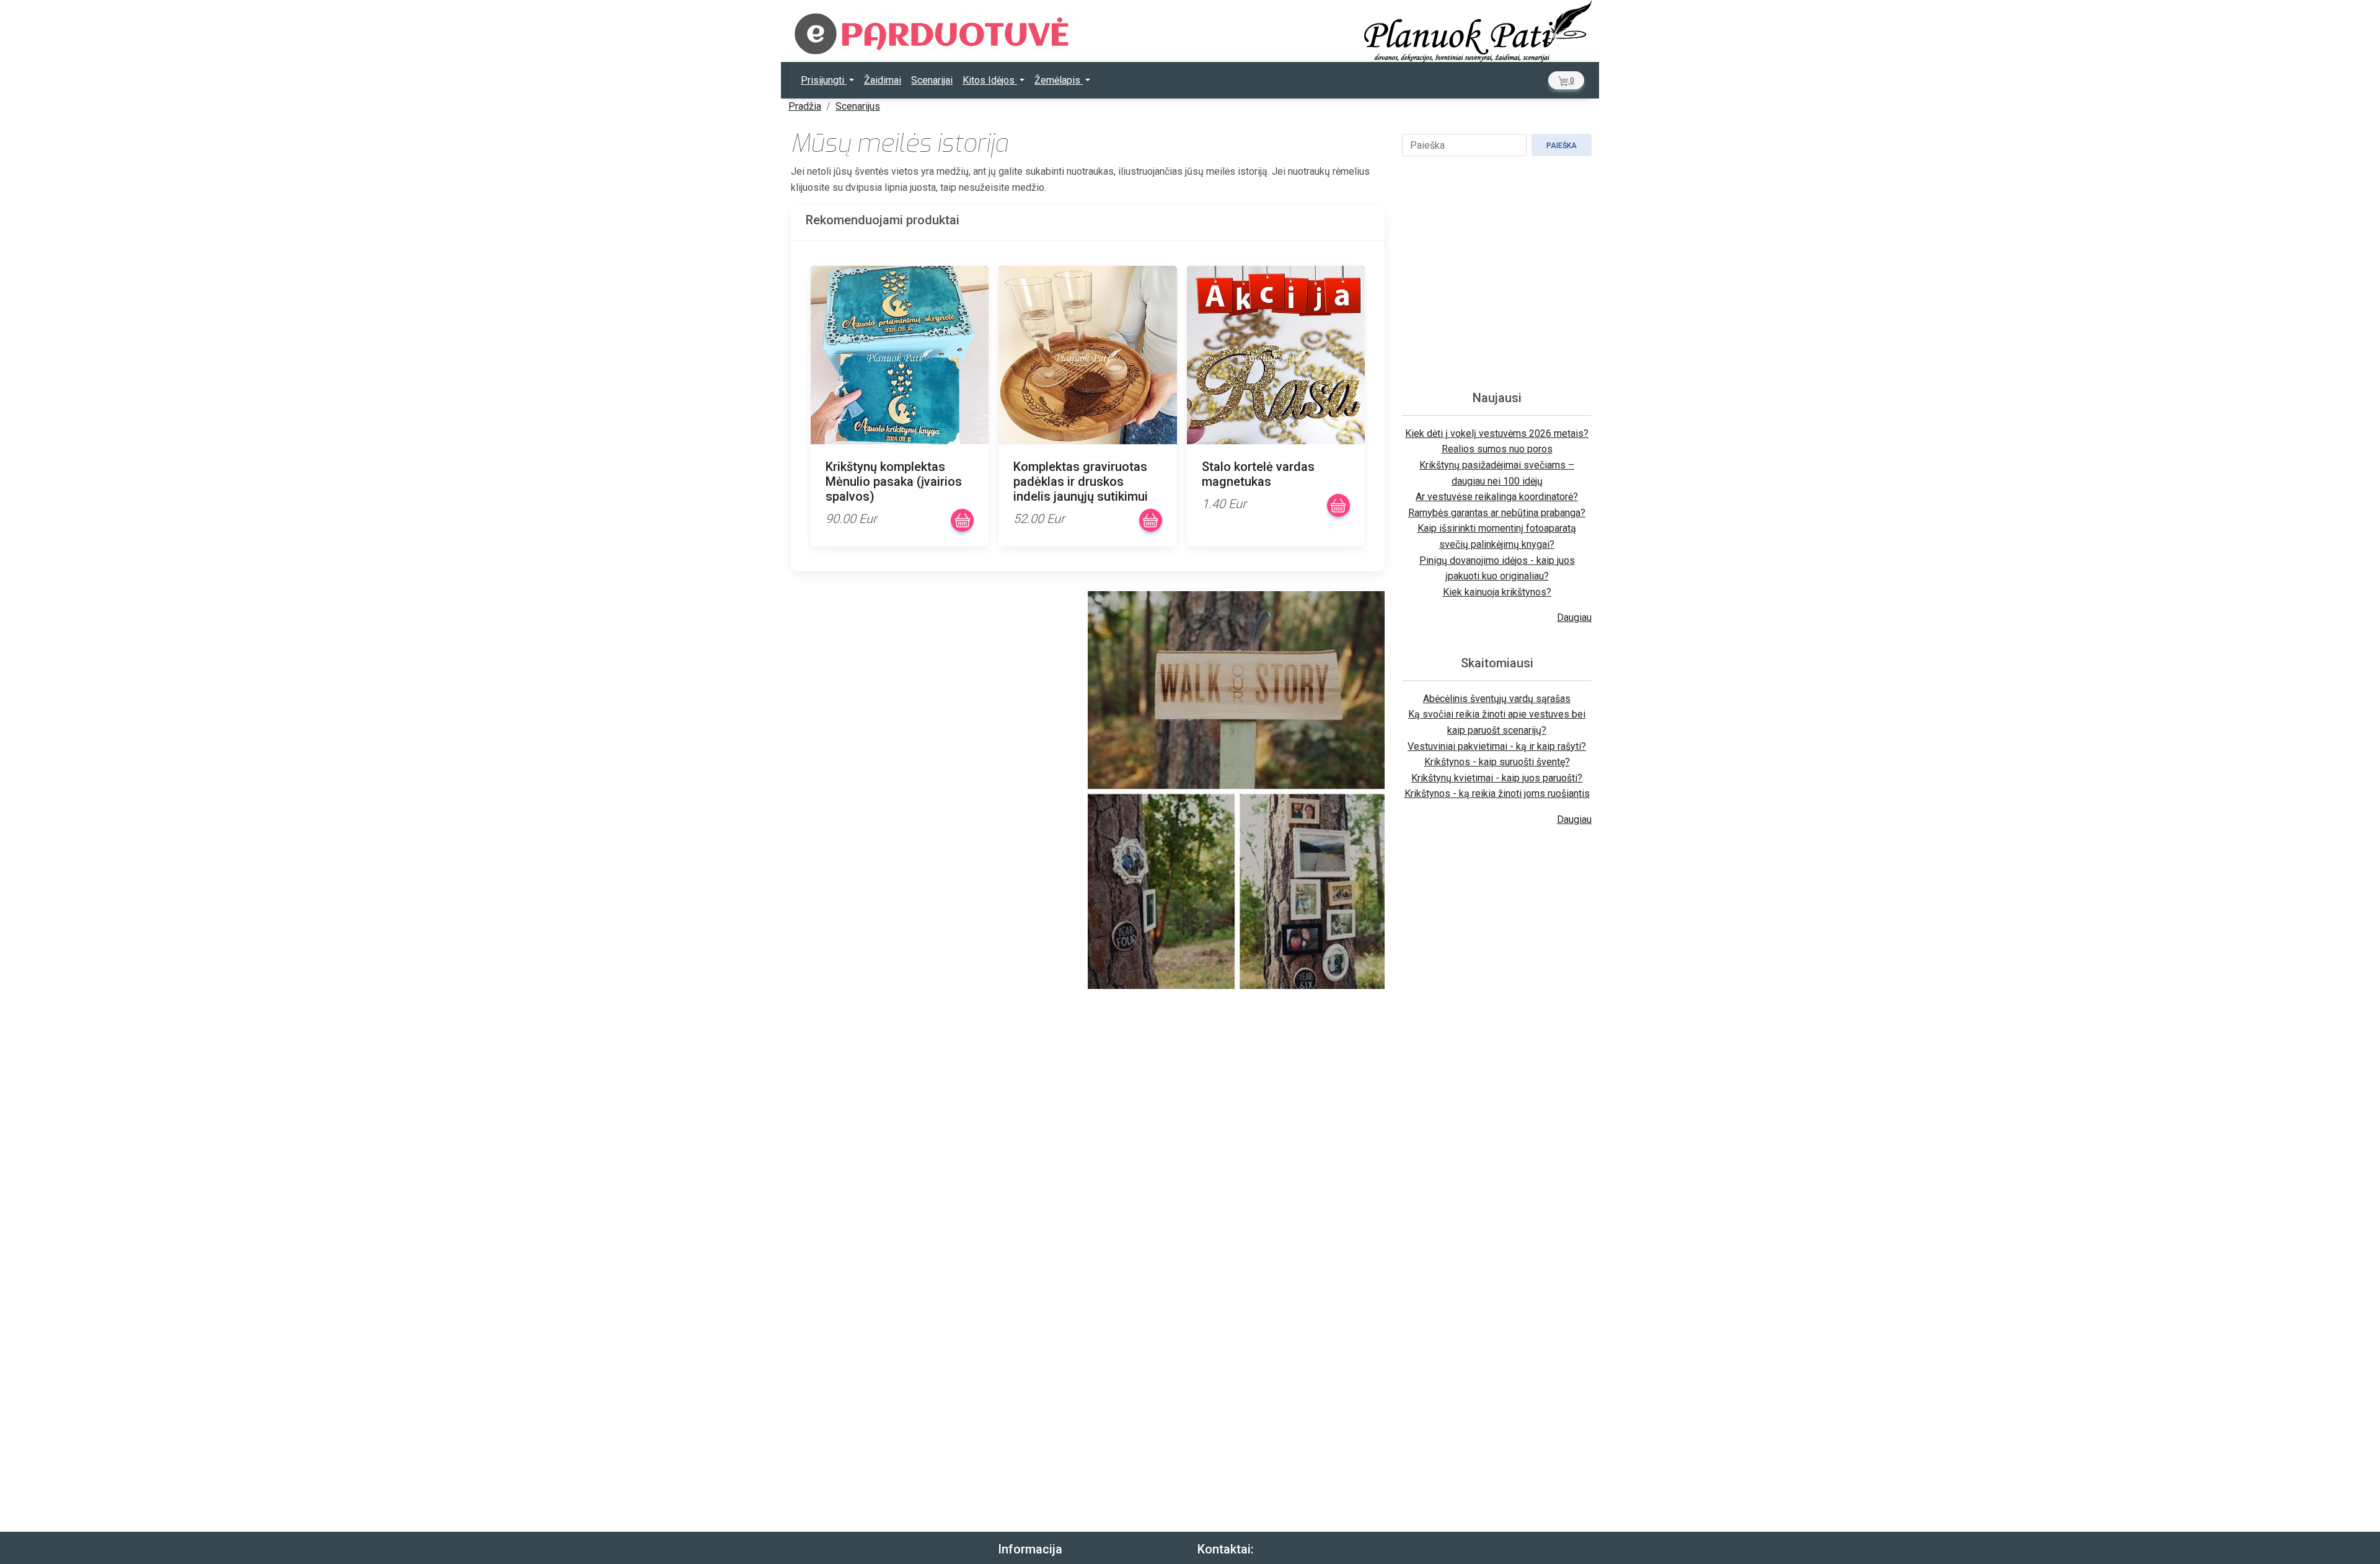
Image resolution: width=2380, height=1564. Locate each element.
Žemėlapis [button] (1059, 80)
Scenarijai (932, 80)
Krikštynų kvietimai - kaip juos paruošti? (1497, 778)
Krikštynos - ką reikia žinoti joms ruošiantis (1497, 793)
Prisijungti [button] (824, 80)
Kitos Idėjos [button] (990, 80)
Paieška (1562, 146)
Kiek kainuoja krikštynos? (1497, 592)
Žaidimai (883, 80)
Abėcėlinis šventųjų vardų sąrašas (1497, 699)
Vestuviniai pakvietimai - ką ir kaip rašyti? (1497, 746)
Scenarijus (858, 106)
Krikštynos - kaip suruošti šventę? (1497, 762)
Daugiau (1574, 617)
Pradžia (805, 106)
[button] (1566, 80)
